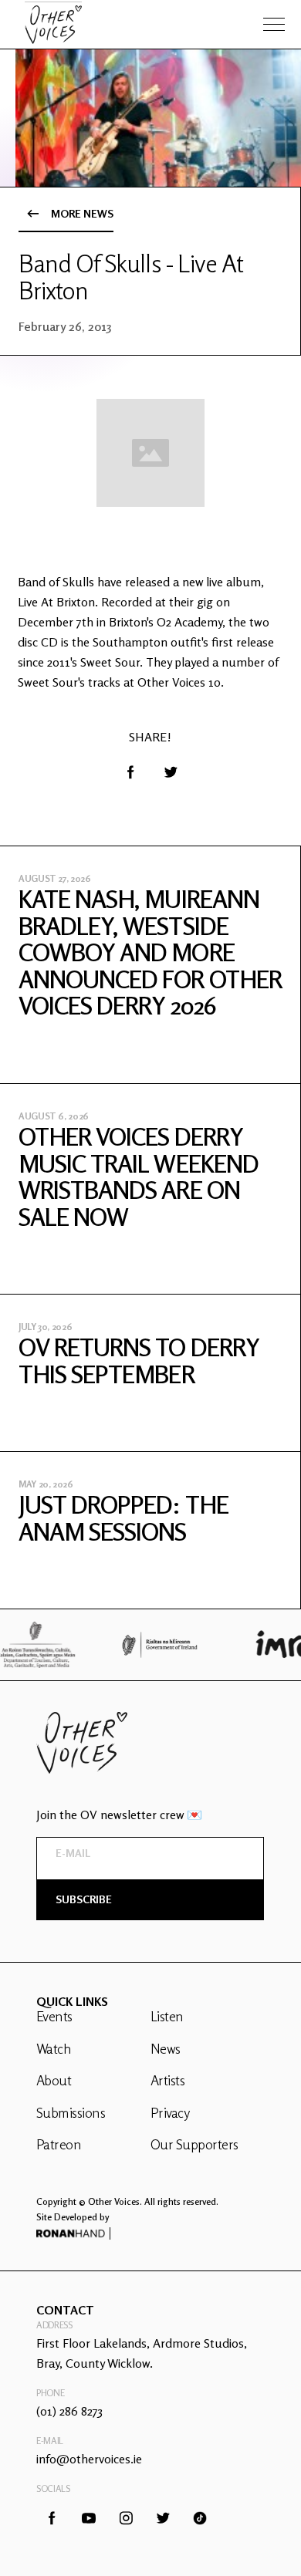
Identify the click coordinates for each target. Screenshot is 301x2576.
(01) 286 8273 (69, 2411)
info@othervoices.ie (89, 2459)
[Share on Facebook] (130, 772)
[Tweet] (171, 772)
